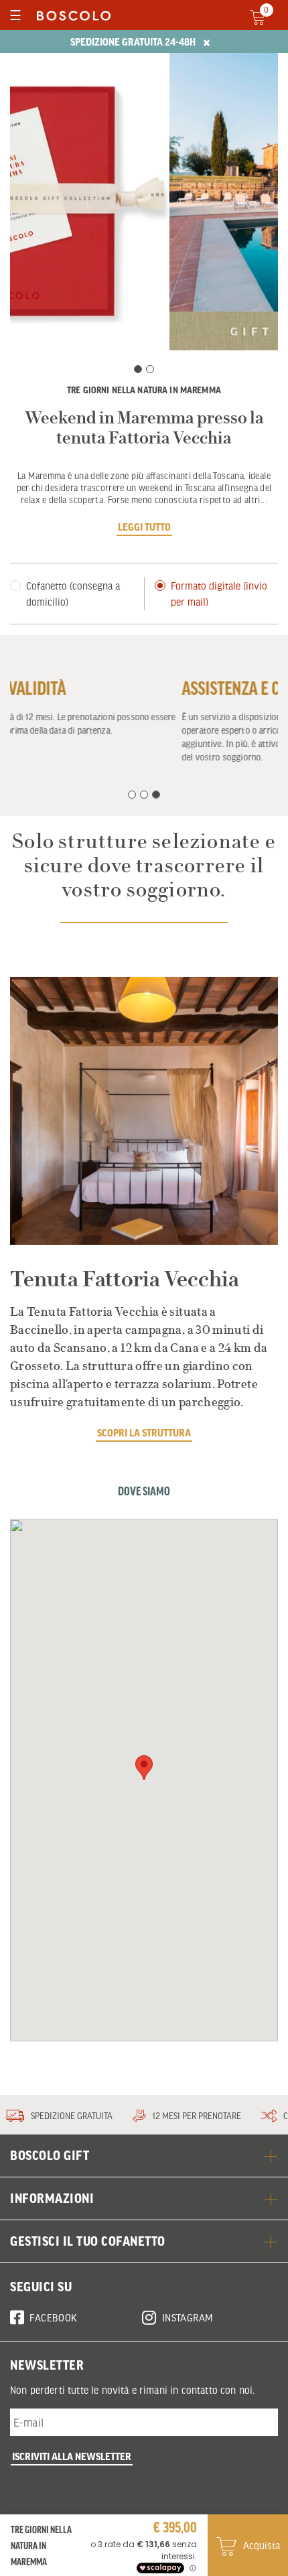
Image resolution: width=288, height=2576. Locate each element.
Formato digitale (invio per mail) (219, 594)
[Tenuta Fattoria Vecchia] (144, 1111)
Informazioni (52, 2198)
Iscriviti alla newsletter (72, 2456)
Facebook (53, 2317)
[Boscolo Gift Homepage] (70, 15)
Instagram (188, 2317)
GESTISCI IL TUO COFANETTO (88, 2241)
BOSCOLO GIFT (50, 2155)
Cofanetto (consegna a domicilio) (73, 594)
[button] (144, 1768)
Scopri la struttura (144, 1432)
